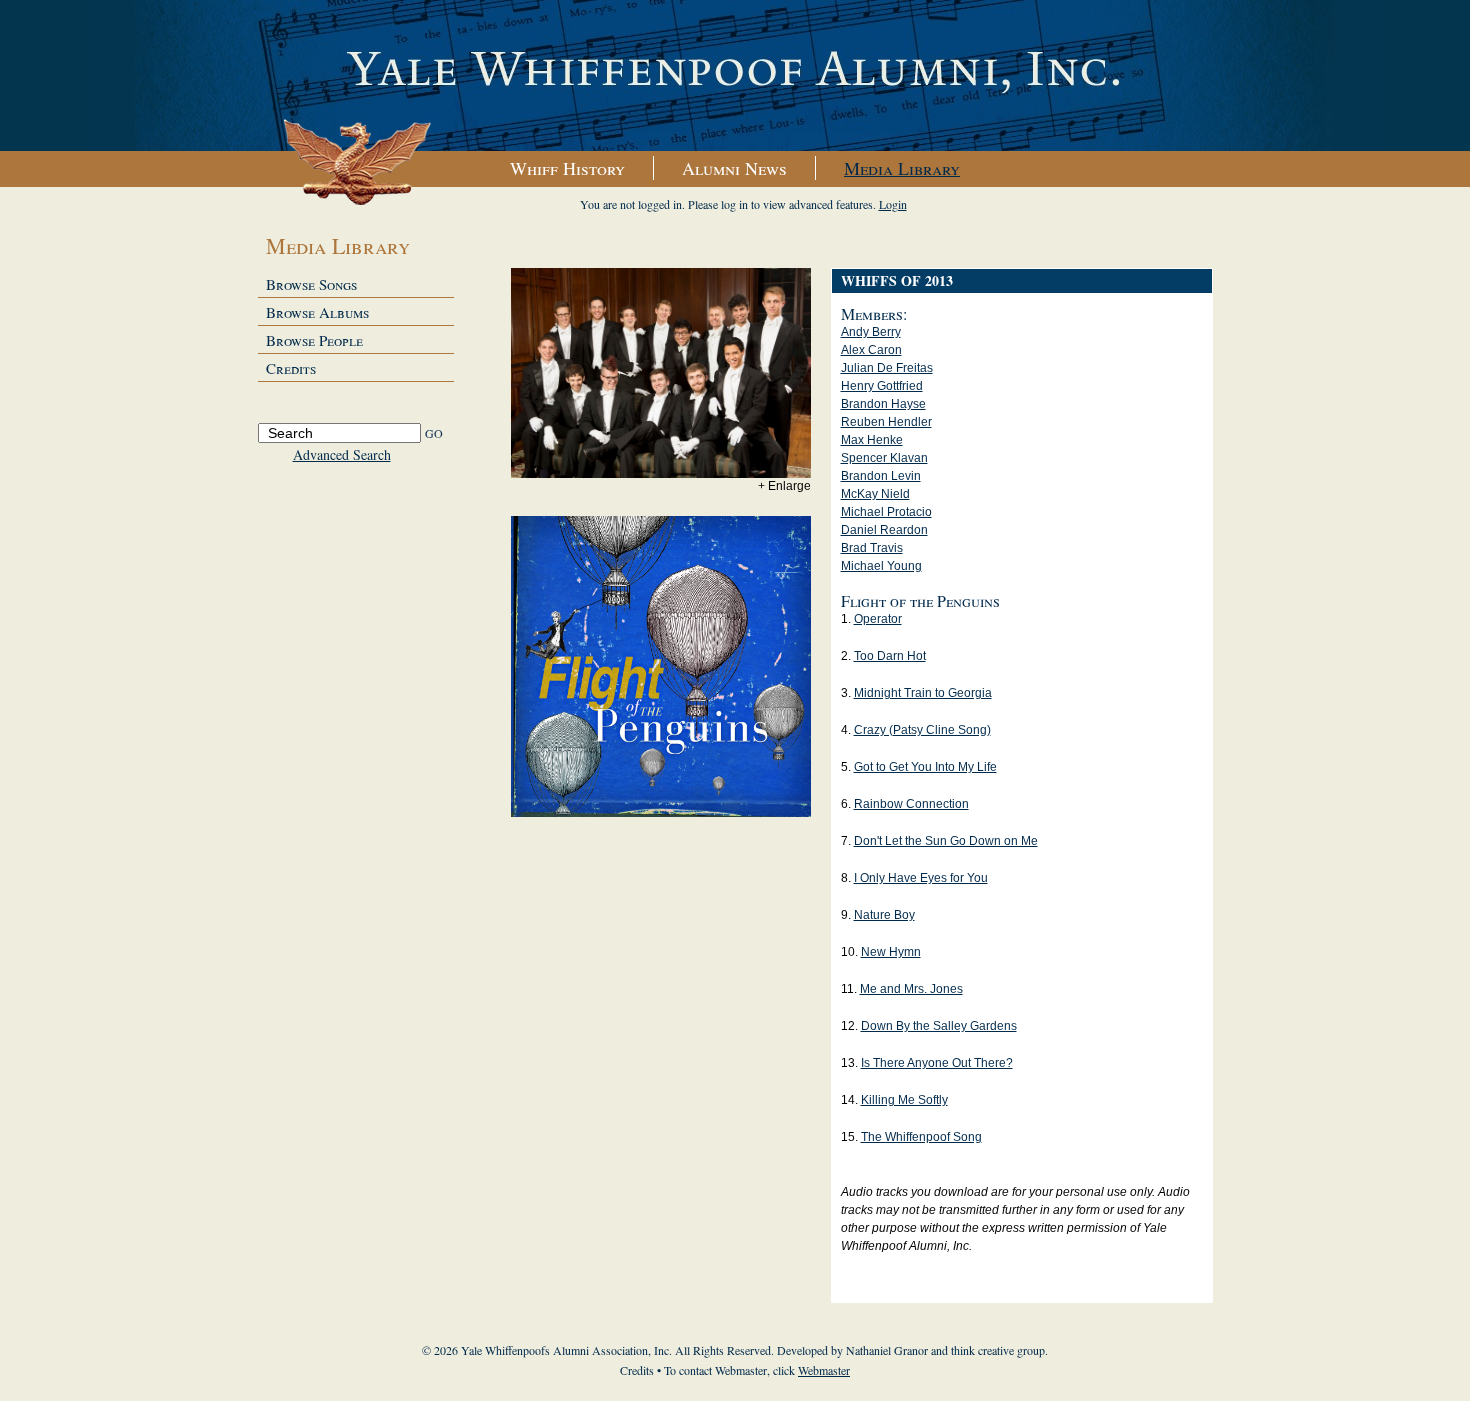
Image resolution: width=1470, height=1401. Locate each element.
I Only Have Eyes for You (921, 878)
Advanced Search (342, 454)
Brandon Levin (881, 476)
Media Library (902, 168)
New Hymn (891, 952)
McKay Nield (875, 494)
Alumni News (734, 168)
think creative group (998, 1350)
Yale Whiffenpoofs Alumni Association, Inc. (735, 76)
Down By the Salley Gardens (939, 1026)
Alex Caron (871, 350)
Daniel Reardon (884, 530)
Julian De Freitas (887, 368)
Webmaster (824, 1370)
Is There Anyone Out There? (937, 1063)
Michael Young (881, 566)
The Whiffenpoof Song (921, 1137)
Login (893, 204)
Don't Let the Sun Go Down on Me (946, 841)
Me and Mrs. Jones (911, 989)
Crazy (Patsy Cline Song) (922, 730)
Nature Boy (884, 915)
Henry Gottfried (882, 386)
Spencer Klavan (884, 458)
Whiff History (567, 168)
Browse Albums (317, 312)
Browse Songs (311, 284)
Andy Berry (871, 332)
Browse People (314, 340)
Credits (291, 368)
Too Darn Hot (890, 656)
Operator (878, 619)
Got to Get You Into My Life (925, 767)
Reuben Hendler (886, 422)
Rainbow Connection (911, 804)
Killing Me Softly (904, 1100)
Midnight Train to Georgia (923, 693)
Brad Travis (872, 548)
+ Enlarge (784, 486)
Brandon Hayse (883, 404)
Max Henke (872, 440)
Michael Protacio (886, 512)
